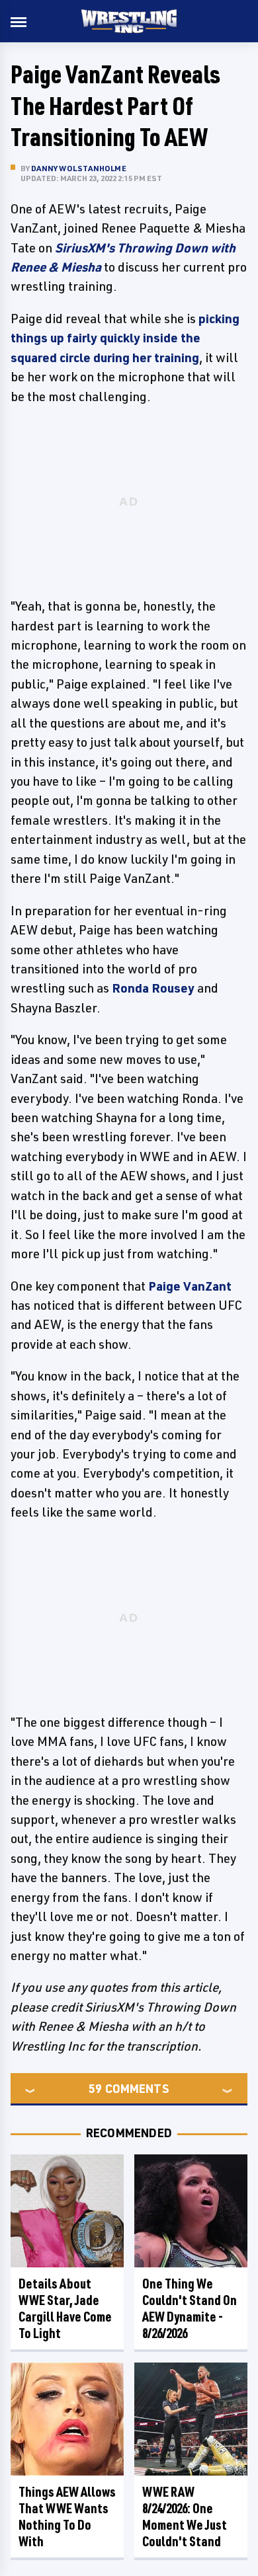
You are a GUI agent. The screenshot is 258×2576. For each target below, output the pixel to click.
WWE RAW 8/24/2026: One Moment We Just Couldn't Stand (185, 2517)
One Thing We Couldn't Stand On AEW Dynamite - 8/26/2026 (190, 2308)
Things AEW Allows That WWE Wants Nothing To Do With (67, 2517)
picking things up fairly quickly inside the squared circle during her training (125, 338)
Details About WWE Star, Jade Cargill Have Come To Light (65, 2308)
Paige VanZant (190, 1286)
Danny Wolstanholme (79, 168)
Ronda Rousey (153, 988)
